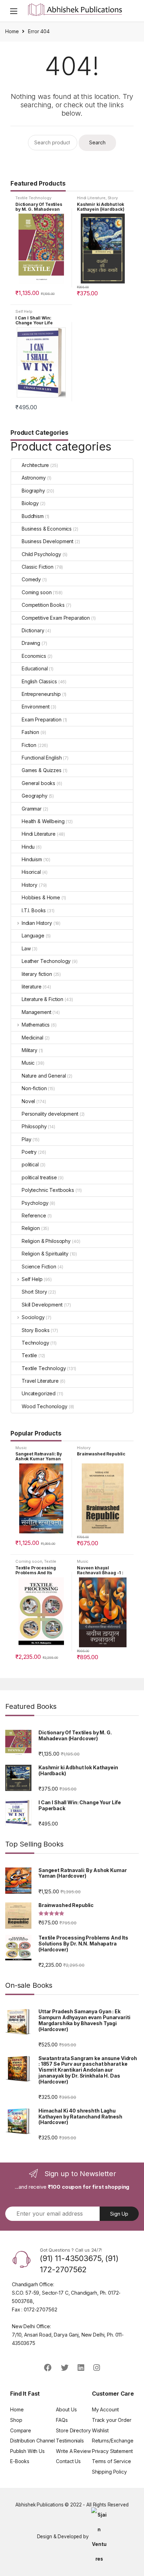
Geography (35, 796)
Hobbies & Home (41, 897)
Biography (33, 491)
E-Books (20, 2461)
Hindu (28, 847)
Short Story (34, 1292)
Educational (35, 668)
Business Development (48, 541)
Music (28, 1063)
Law (26, 948)
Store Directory (73, 2430)
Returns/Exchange (113, 2441)
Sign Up (119, 2214)
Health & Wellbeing (43, 821)
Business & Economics (47, 529)
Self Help (24, 311)
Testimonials (70, 2441)
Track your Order (112, 2420)
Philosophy (34, 1126)
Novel (28, 1101)
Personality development (50, 1114)
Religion (31, 1228)
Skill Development (42, 1305)
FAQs (62, 2420)
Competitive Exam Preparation (56, 618)
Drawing (31, 643)
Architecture (35, 465)
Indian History (37, 923)
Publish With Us (27, 2451)
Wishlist (100, 2430)
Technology (35, 1343)
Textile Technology (33, 198)
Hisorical (31, 872)
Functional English (42, 758)
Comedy (31, 579)
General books (38, 783)
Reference (34, 1215)
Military (30, 1050)
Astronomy (34, 478)
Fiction (29, 745)
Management (37, 1012)
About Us (66, 2409)
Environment (35, 707)
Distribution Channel (33, 2441)
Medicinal (33, 1038)
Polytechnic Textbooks (48, 1190)
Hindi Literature (91, 198)
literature (32, 987)
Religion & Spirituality (45, 1254)
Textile (29, 1355)
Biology (30, 503)
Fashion (30, 732)
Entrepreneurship (41, 694)
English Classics (39, 681)
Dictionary (33, 630)
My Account (105, 2409)
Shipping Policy (109, 2472)
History (30, 885)
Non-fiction (34, 1088)
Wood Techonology (45, 1406)
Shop (16, 2420)
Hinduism (32, 859)
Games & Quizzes (42, 770)
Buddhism (33, 516)
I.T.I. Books (34, 910)
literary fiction (37, 974)
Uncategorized (39, 1393)
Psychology (35, 1203)
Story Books (35, 1330)
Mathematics (36, 1025)
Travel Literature (40, 1381)
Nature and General (44, 1076)
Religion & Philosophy (46, 1241)
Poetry (29, 1152)
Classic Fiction (38, 567)
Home (12, 31)
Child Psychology (41, 554)
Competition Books (43, 605)
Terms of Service (111, 2461)
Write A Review (73, 2451)
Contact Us (68, 2461)
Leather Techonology (46, 961)
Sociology (33, 1317)
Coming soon (37, 592)
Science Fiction (39, 1267)
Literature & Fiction (42, 999)
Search (138, 11)
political (30, 1164)
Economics (34, 656)
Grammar (32, 809)
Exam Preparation (42, 719)
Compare (21, 2430)
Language (33, 936)
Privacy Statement (112, 2451)
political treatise (39, 1177)
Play (26, 1139)
